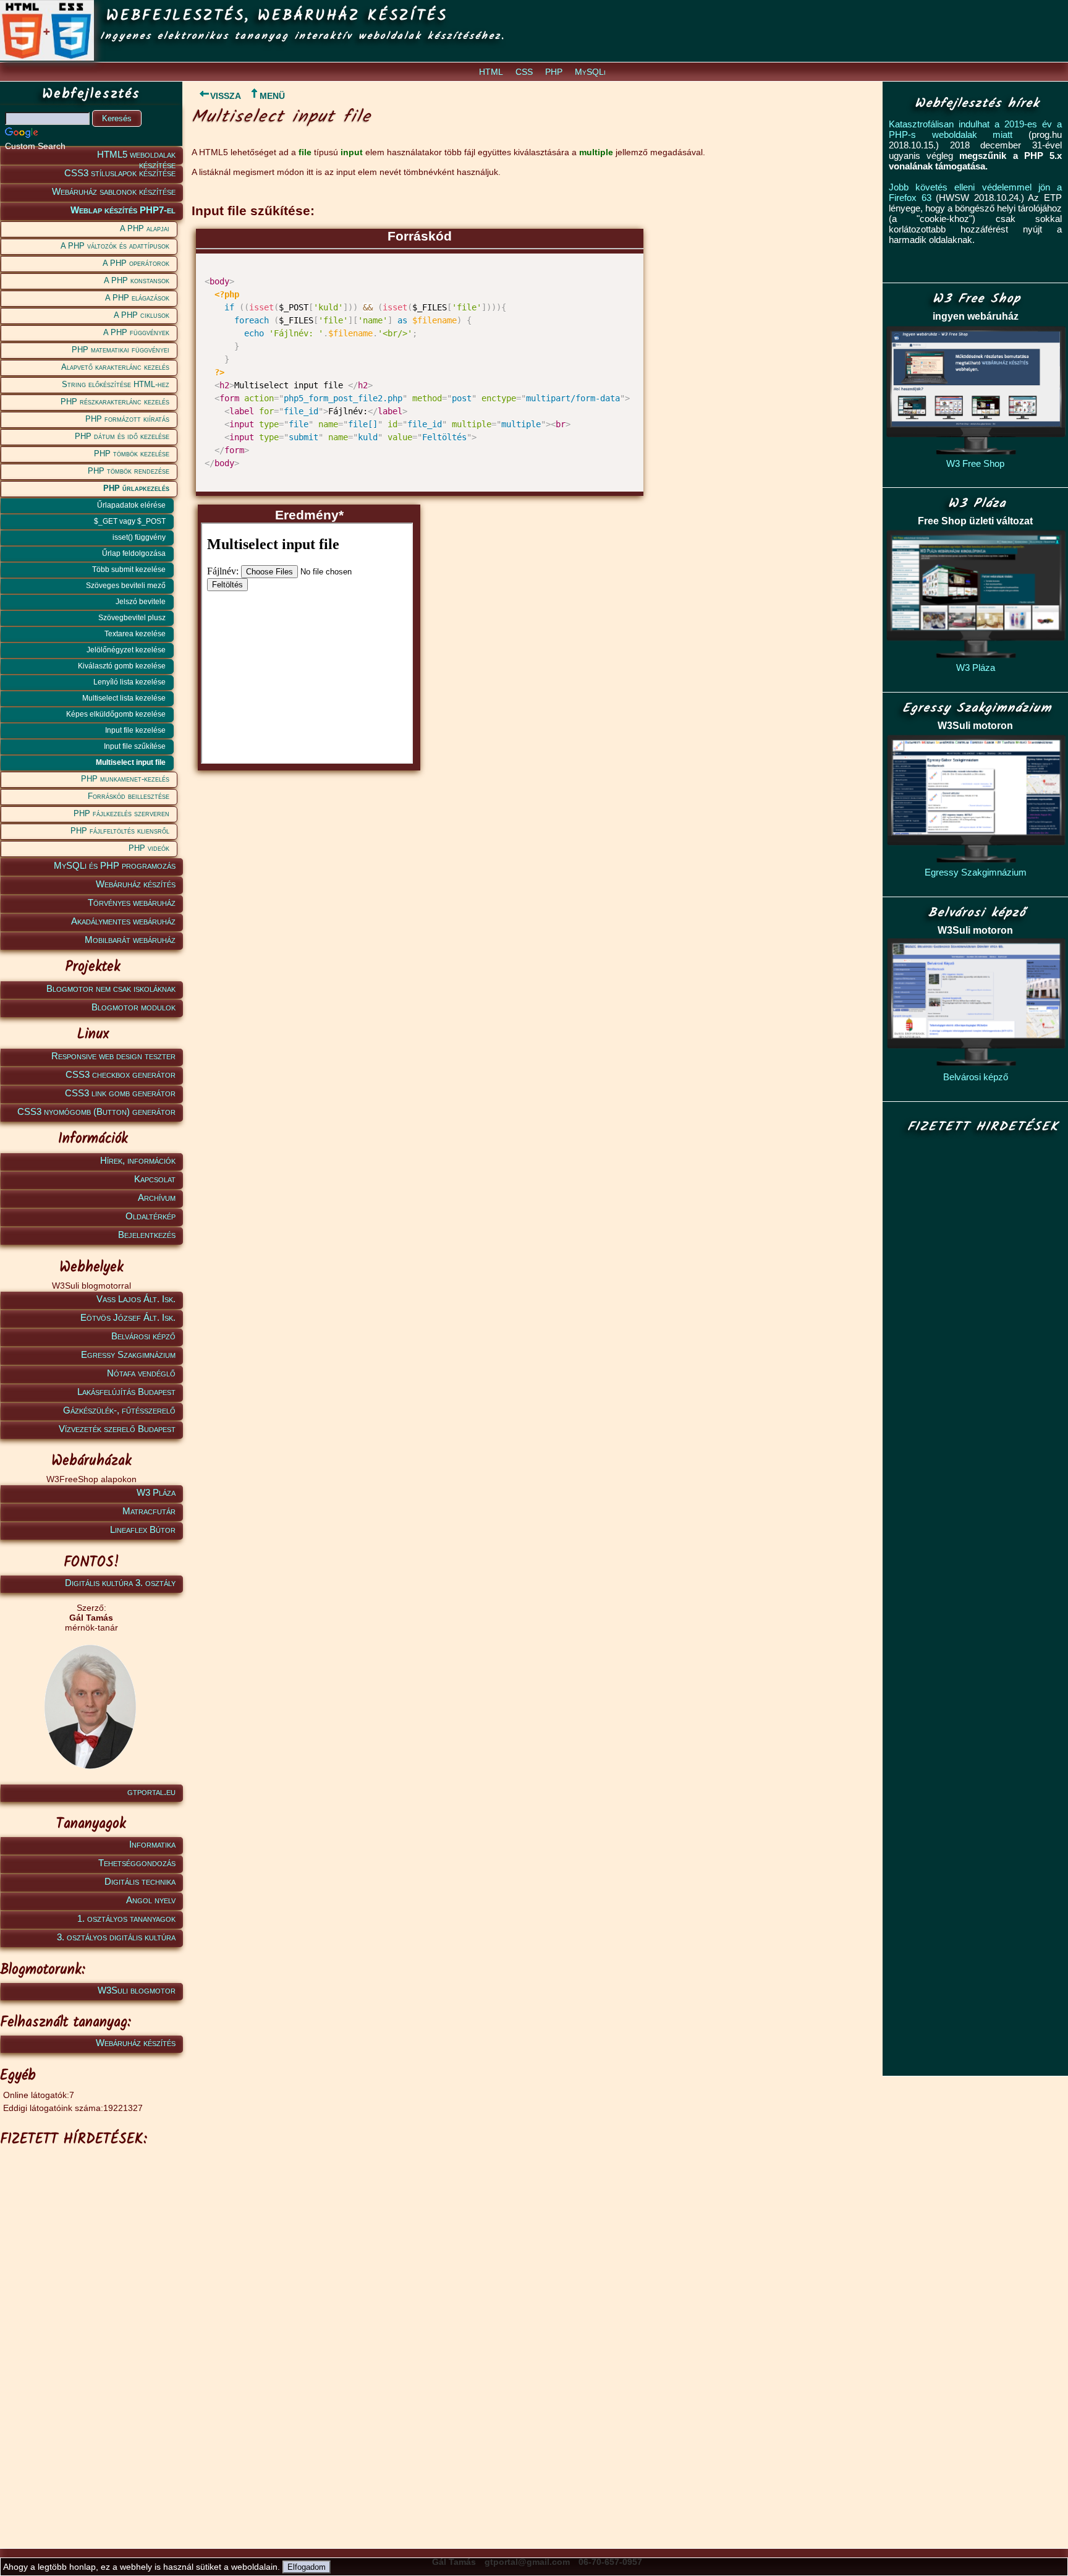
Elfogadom (307, 2567)
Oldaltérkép (150, 1216)
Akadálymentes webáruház (123, 921)
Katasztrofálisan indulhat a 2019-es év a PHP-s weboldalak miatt (975, 129)
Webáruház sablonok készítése (114, 191)
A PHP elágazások (137, 298)
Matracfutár (149, 1511)
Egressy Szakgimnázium (128, 1354)
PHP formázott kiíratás (127, 419)
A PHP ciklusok (142, 315)
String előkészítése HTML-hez (116, 384)
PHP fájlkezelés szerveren (121, 813)
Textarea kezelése (135, 634)
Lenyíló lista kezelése (129, 682)
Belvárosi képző (143, 1336)
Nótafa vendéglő (141, 1373)
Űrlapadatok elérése (131, 505)
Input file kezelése (135, 730)
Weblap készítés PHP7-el (123, 210)
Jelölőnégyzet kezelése (126, 650)
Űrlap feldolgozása (134, 553)
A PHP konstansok (137, 280)
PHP (554, 72)
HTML (491, 72)
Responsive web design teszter (113, 1056)
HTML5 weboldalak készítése (136, 157)
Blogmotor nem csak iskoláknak (111, 988)
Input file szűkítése (135, 746)
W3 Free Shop (975, 463)
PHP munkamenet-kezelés (125, 779)
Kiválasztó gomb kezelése (122, 666)
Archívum (157, 1197)
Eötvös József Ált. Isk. (128, 1317)
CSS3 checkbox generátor (121, 1074)
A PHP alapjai (145, 228)
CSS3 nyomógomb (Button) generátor (96, 1111)
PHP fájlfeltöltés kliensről (120, 831)
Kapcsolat (155, 1179)
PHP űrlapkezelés (136, 488)
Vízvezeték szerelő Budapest (117, 1429)
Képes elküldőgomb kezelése (116, 714)
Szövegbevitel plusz (132, 618)
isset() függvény (139, 537)
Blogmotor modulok (133, 1007)
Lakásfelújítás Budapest (126, 1392)
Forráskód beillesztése (129, 796)
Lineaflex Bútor (143, 1529)
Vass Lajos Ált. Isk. (136, 1299)
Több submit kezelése (129, 569)
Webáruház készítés (136, 884)
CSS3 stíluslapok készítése (120, 173)
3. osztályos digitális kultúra (116, 1937)
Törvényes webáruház (132, 902)
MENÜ (272, 96)
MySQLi (590, 72)
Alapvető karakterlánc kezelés (115, 367)
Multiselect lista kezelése (124, 698)
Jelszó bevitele (141, 602)
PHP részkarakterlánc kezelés (115, 402)
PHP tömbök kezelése (132, 454)
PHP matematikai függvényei (121, 350)
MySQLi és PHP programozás (115, 865)
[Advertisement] (89, 2338)
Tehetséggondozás (137, 1863)
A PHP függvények (136, 332)
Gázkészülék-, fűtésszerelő (119, 1410)
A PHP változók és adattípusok (115, 246)
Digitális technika (140, 1881)
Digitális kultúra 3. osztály (120, 1583)
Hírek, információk (138, 1160)
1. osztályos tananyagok (126, 1918)
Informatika (152, 1844)
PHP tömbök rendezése (129, 471)
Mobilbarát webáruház (130, 940)
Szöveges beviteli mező (126, 586)
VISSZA (226, 96)
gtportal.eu (151, 1792)
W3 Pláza (156, 1492)
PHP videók (149, 848)
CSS (524, 72)
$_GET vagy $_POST (130, 521)
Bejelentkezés (147, 1235)
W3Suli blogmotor (137, 1990)
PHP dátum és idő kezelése (122, 436)
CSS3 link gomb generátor (120, 1093)
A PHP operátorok (136, 263)
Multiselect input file (131, 762)
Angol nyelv (151, 1900)
